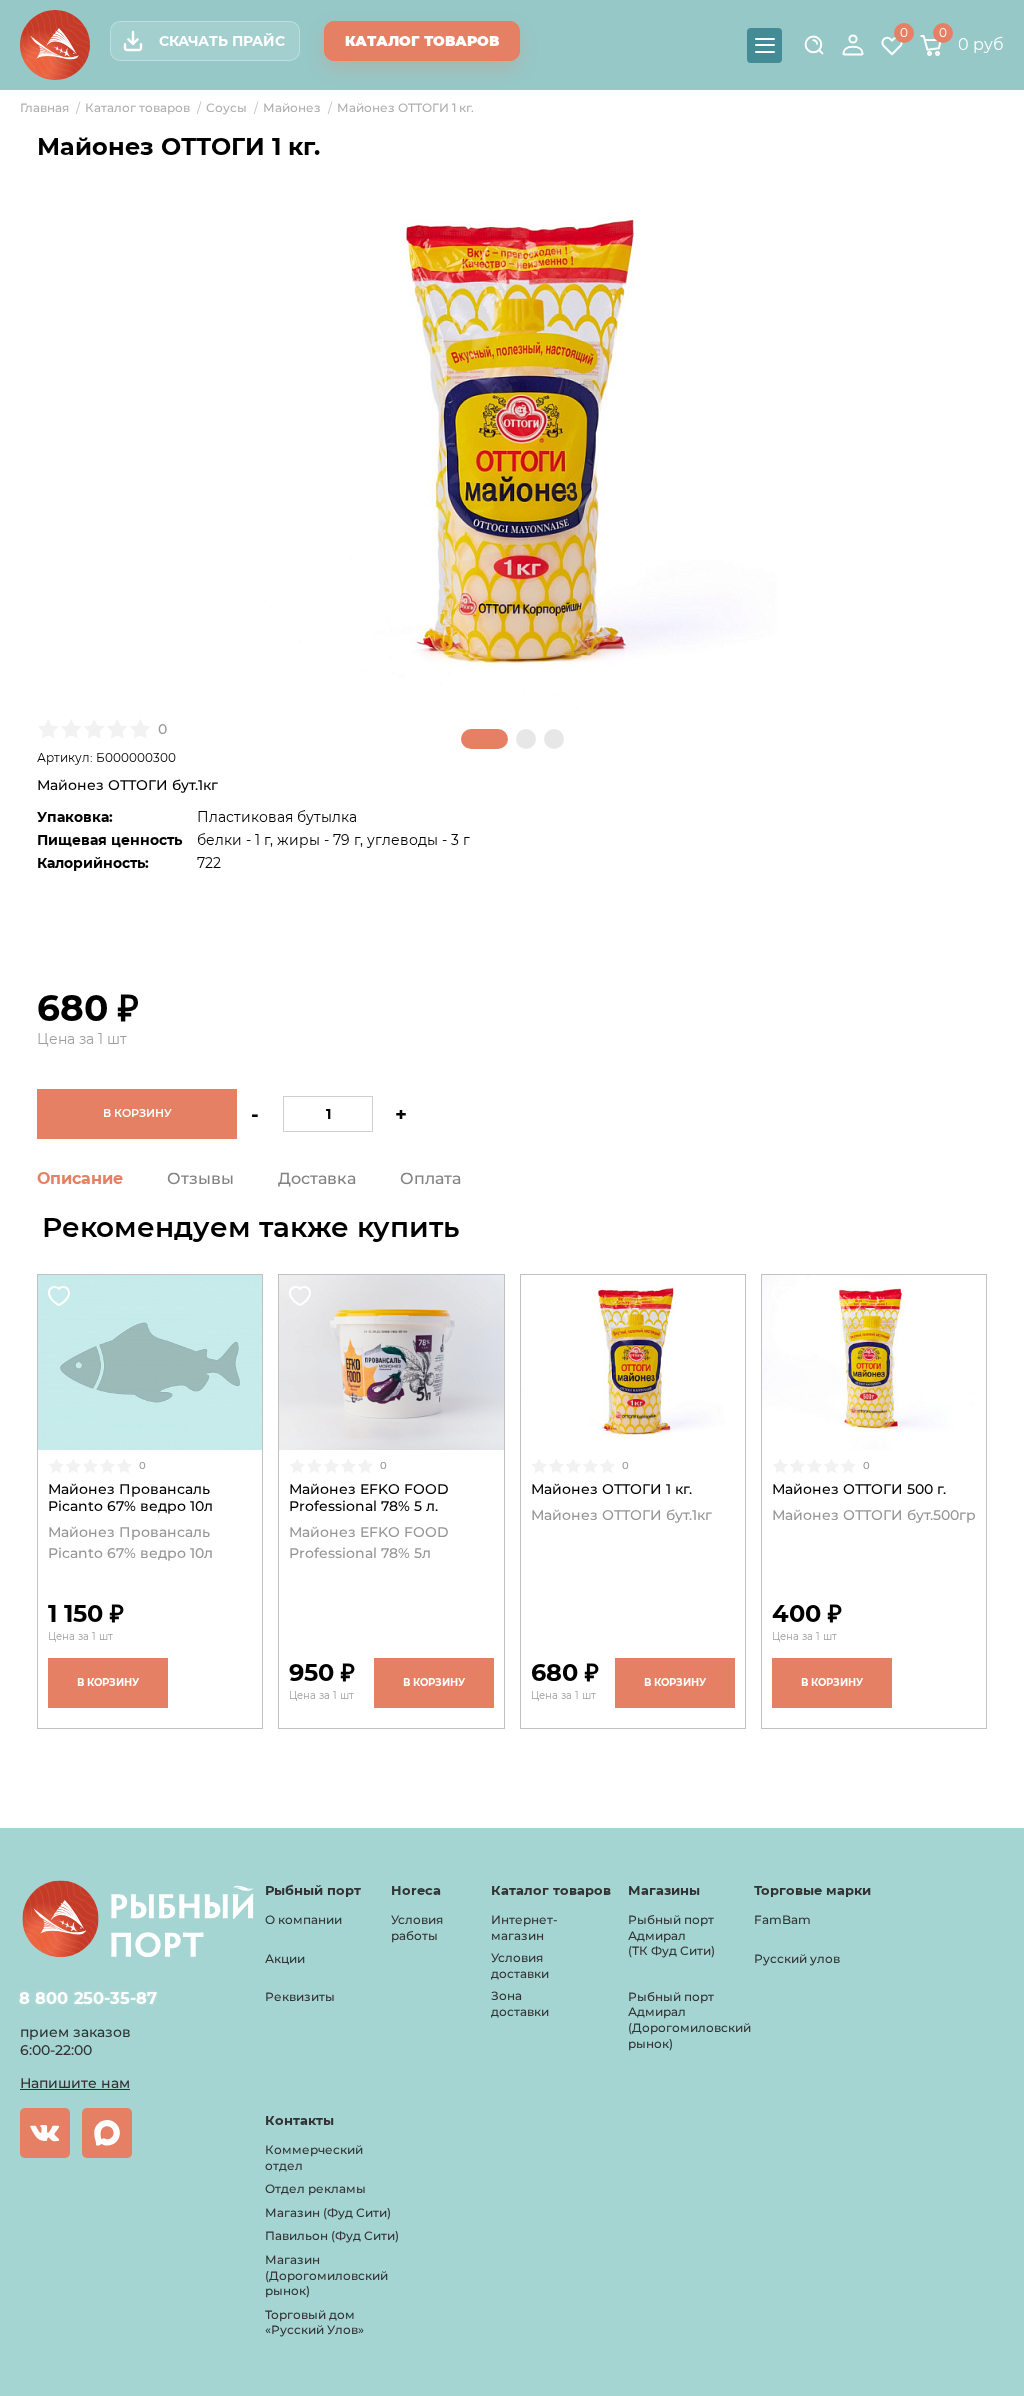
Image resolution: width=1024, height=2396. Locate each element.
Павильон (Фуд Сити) (332, 2235)
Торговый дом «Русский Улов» (314, 2322)
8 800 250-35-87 (88, 1998)
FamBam (782, 1919)
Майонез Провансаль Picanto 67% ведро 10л (130, 1498)
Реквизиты (300, 1996)
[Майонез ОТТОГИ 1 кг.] (633, 1362)
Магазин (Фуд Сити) (328, 2212)
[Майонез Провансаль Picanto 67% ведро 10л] (150, 1362)
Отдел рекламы (315, 2188)
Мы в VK (45, 2133)
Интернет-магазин (524, 1927)
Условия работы (417, 1927)
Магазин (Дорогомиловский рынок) (326, 2275)
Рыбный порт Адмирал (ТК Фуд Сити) (671, 1935)
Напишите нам (75, 2083)
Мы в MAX (107, 2133)
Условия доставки (520, 1965)
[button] (484, 739)
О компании (303, 1919)
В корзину (108, 1682)
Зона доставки (520, 2003)
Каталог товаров (422, 41)
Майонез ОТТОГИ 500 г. (859, 1489)
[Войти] (853, 45)
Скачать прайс (222, 41)
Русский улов (797, 1958)
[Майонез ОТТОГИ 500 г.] (874, 1362)
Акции (285, 1958)
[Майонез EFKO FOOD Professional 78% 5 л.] (391, 1362)
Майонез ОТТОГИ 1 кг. (611, 1489)
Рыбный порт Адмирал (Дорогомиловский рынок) (689, 2020)
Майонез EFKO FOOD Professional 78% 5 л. (369, 1498)
